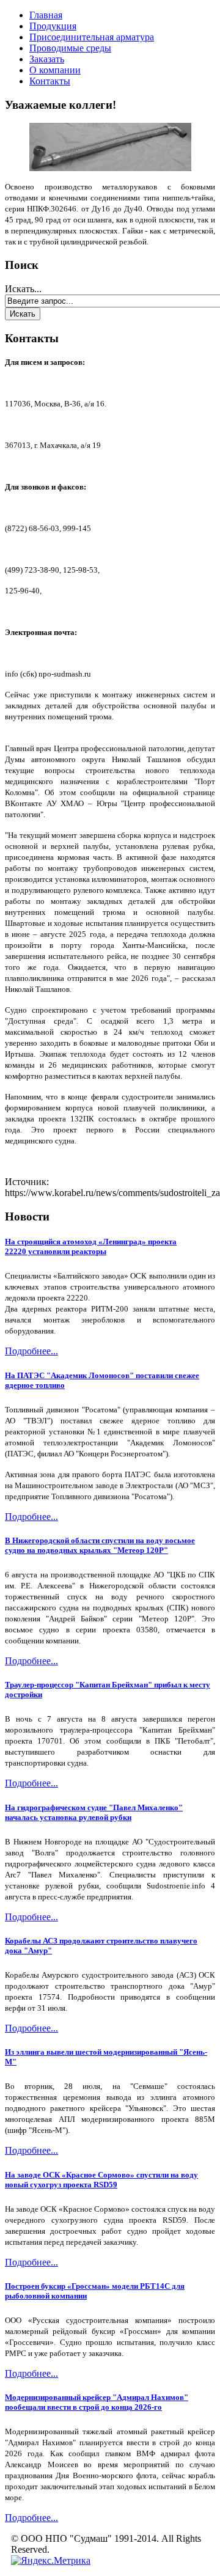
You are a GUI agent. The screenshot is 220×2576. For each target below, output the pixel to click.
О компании (55, 70)
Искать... (23, 289)
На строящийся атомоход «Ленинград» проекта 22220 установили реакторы (91, 1246)
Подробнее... (31, 1351)
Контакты (50, 81)
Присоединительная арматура (92, 37)
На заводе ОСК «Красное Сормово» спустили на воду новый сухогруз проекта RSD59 (101, 2180)
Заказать (47, 59)
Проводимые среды (70, 48)
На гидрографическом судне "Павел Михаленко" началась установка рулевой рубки (94, 1812)
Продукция (53, 26)
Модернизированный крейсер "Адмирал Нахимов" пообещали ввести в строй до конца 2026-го (97, 2402)
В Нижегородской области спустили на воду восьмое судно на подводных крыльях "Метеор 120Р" (100, 1545)
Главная (46, 15)
